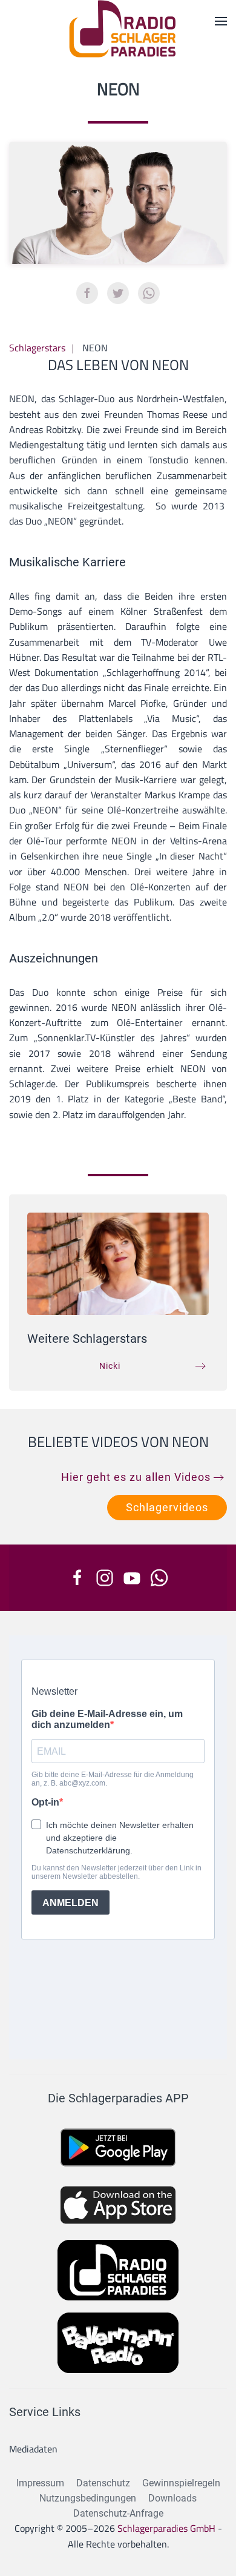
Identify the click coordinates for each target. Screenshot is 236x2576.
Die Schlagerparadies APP (118, 2098)
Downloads (172, 2498)
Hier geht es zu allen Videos (136, 1477)
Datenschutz (103, 2483)
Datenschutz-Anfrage (118, 2513)
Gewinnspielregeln (181, 2483)
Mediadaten (33, 2449)
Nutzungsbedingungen (88, 2498)
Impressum (40, 2483)
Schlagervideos (167, 1507)
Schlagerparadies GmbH (166, 2528)
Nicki (110, 1366)
